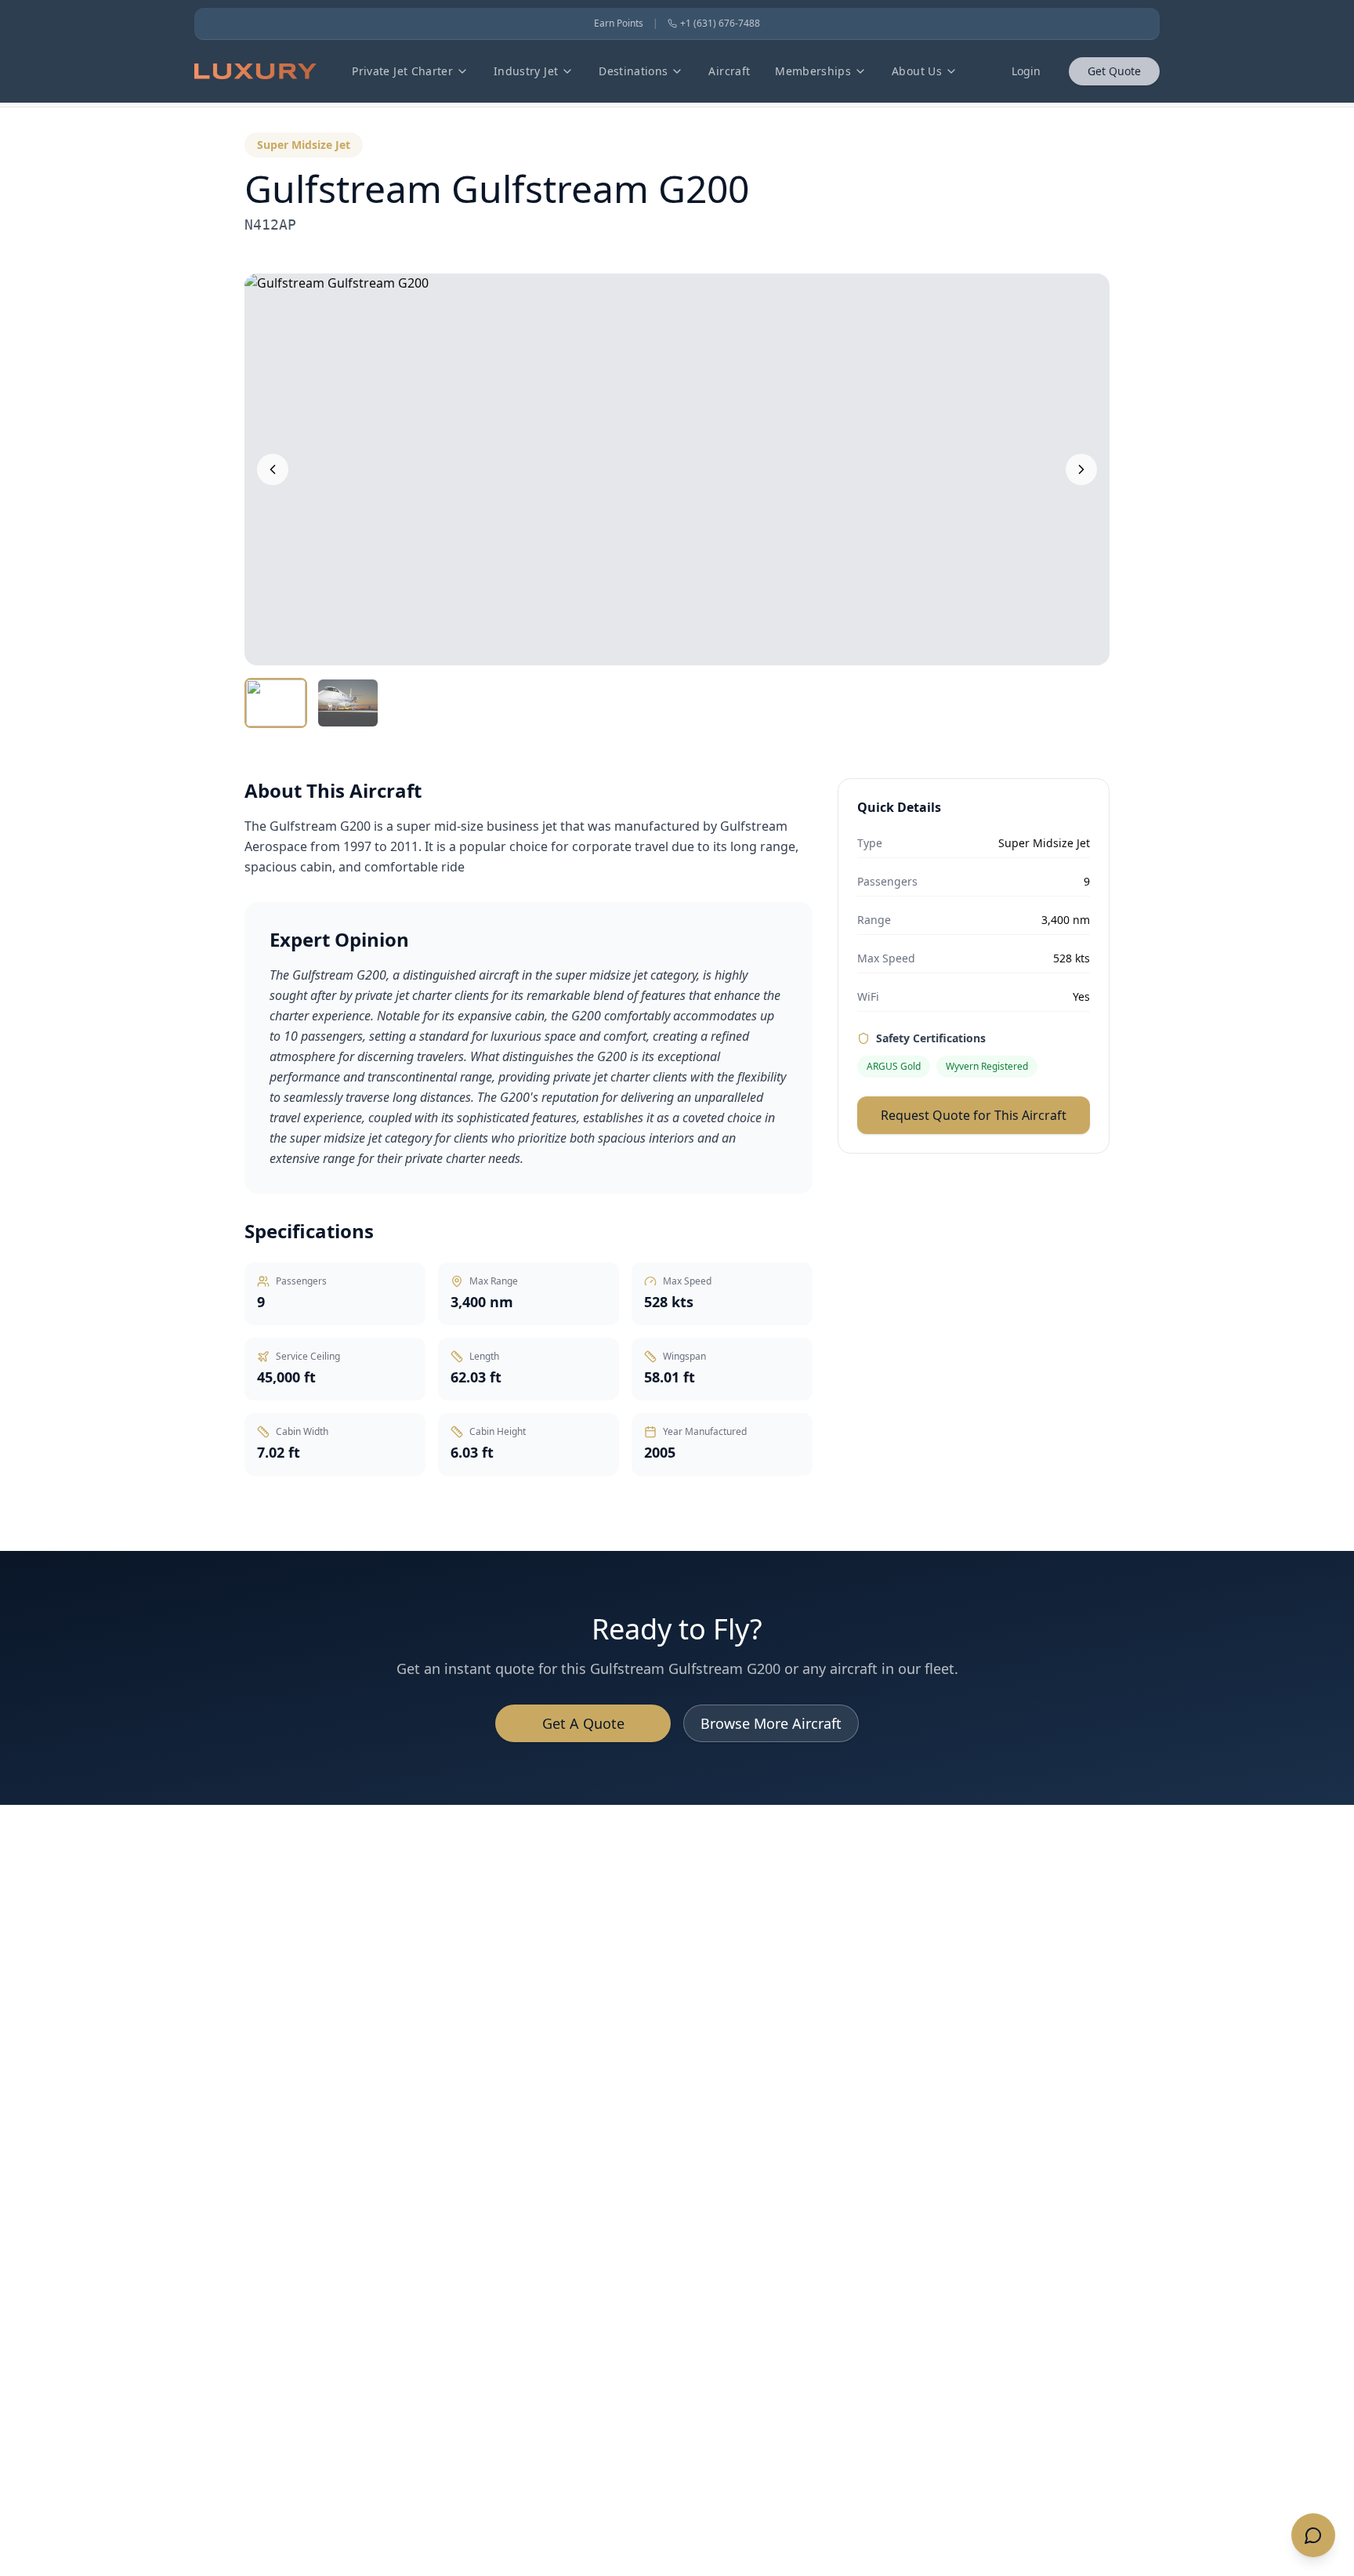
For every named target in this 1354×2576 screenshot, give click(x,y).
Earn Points (619, 24)
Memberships (813, 71)
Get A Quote (583, 1723)
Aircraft (729, 71)
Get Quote (1114, 71)
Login (1026, 71)
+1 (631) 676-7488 (720, 24)
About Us (917, 71)
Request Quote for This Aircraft (974, 1115)
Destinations (633, 71)
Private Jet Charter (402, 71)
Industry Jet (526, 71)
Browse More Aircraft (771, 1723)
